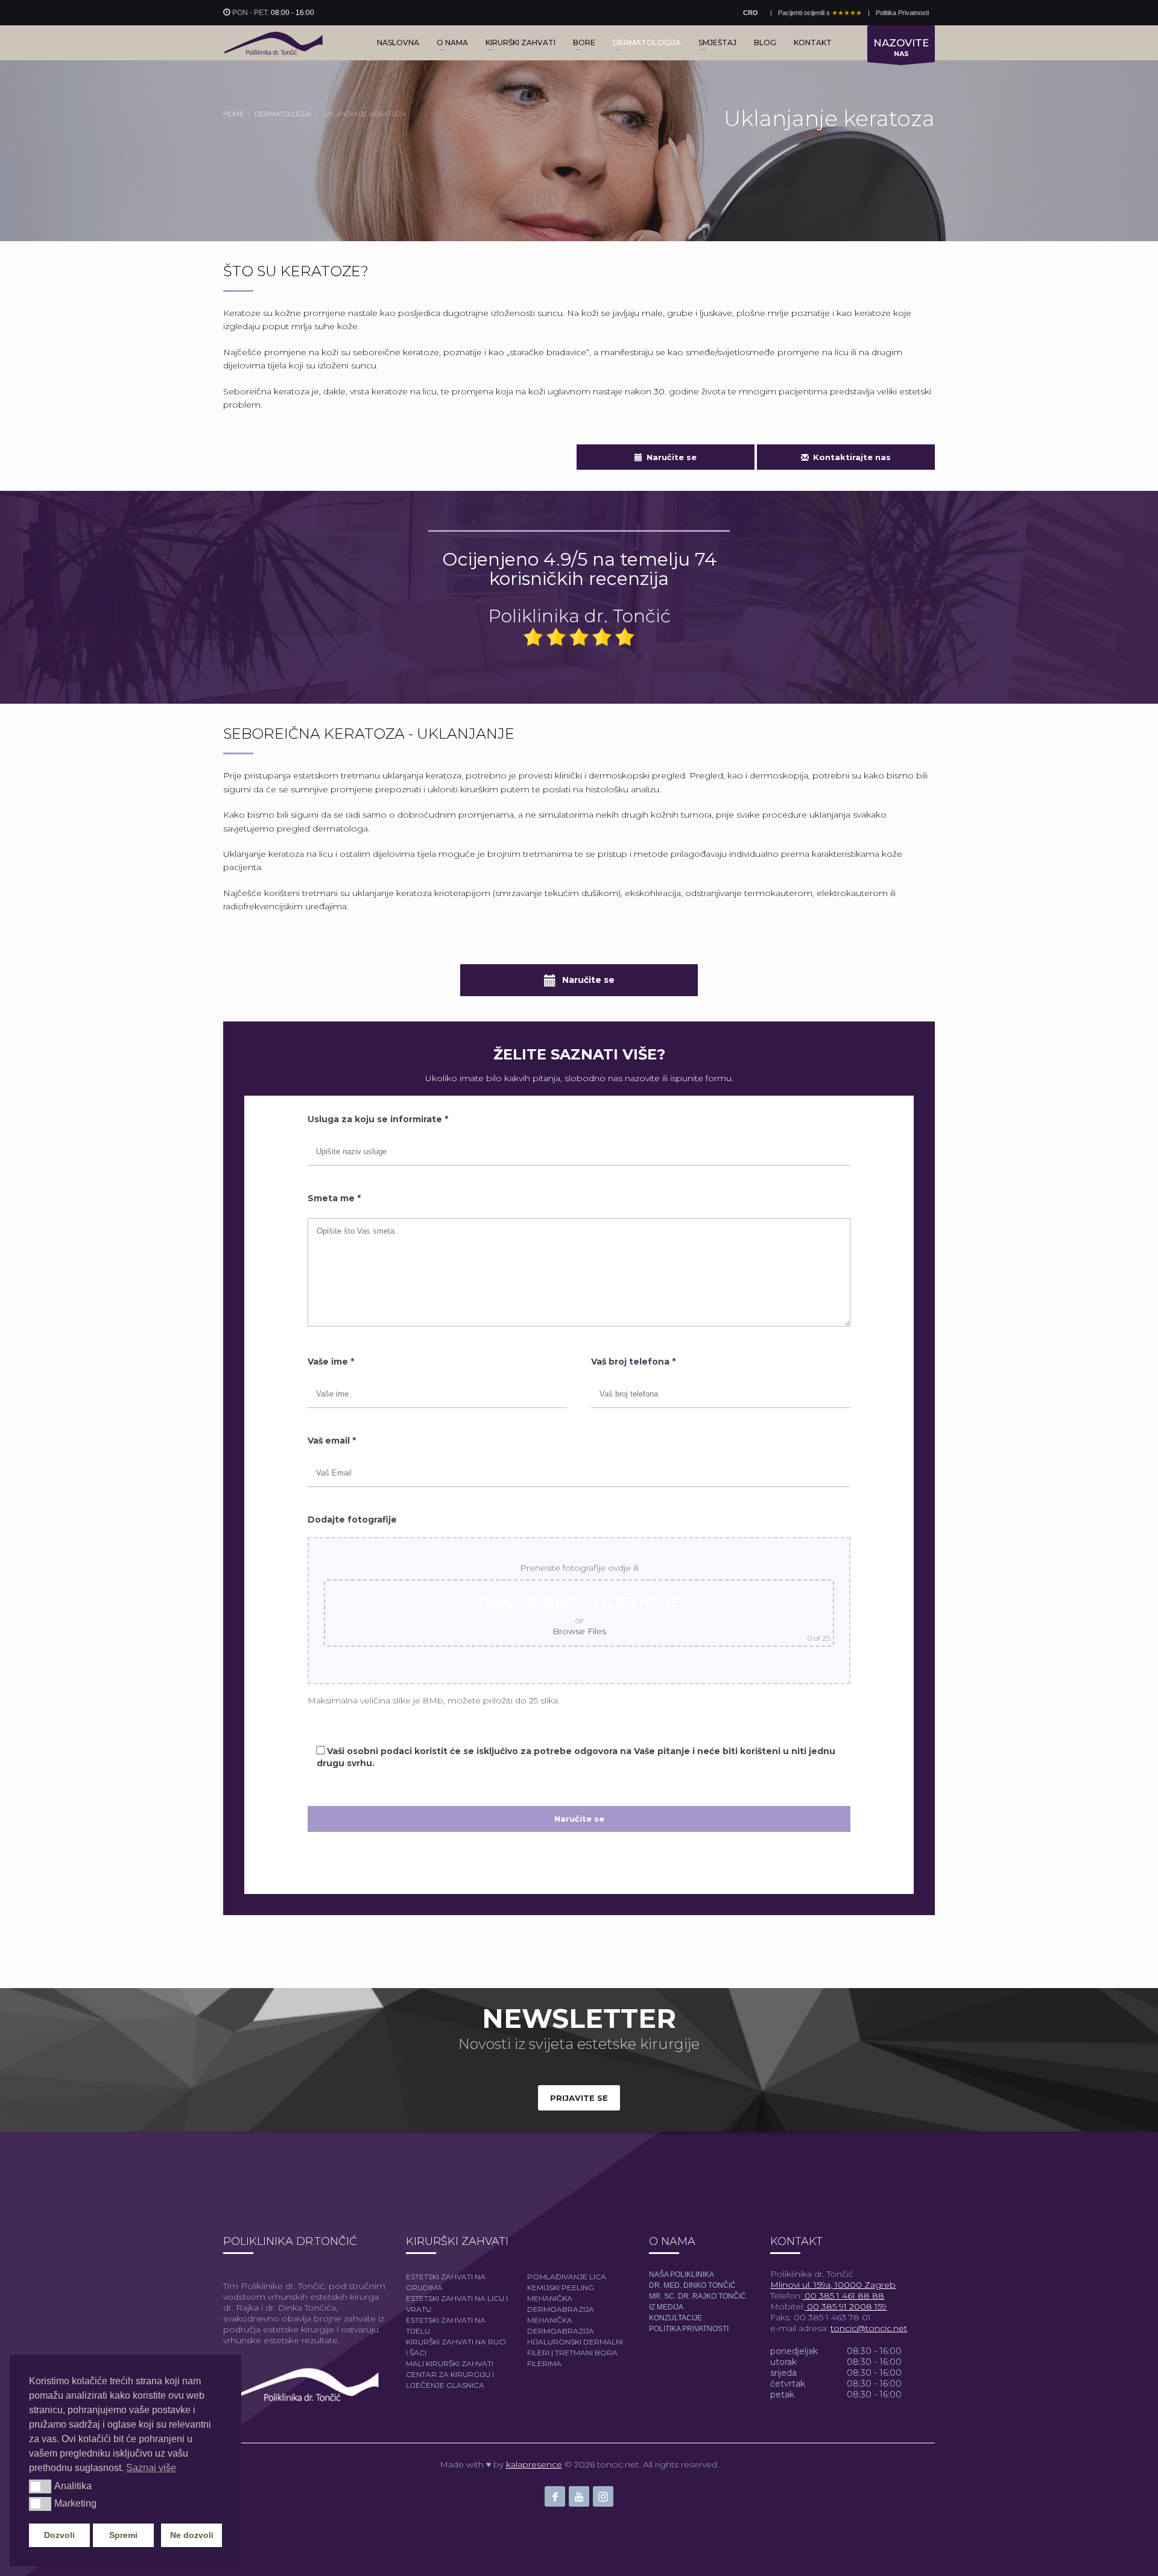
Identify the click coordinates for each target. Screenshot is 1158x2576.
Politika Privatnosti (902, 13)
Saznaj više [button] (151, 2468)
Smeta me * (334, 1198)
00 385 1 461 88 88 (843, 2296)
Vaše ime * (331, 1362)
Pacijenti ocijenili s (820, 13)
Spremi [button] (123, 2535)
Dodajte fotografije (352, 1520)
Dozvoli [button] (59, 2535)
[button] (40, 2486)
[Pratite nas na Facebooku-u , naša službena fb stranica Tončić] (555, 2496)
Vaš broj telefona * (633, 1362)
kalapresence (534, 2464)
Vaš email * (332, 1441)
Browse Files (579, 1631)
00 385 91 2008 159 (846, 2306)
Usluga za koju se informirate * (378, 1119)
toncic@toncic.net (869, 2328)
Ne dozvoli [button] (192, 2535)
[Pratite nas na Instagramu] (603, 2496)
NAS (901, 47)
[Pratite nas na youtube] (579, 2496)
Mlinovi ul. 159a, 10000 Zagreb (833, 2285)
